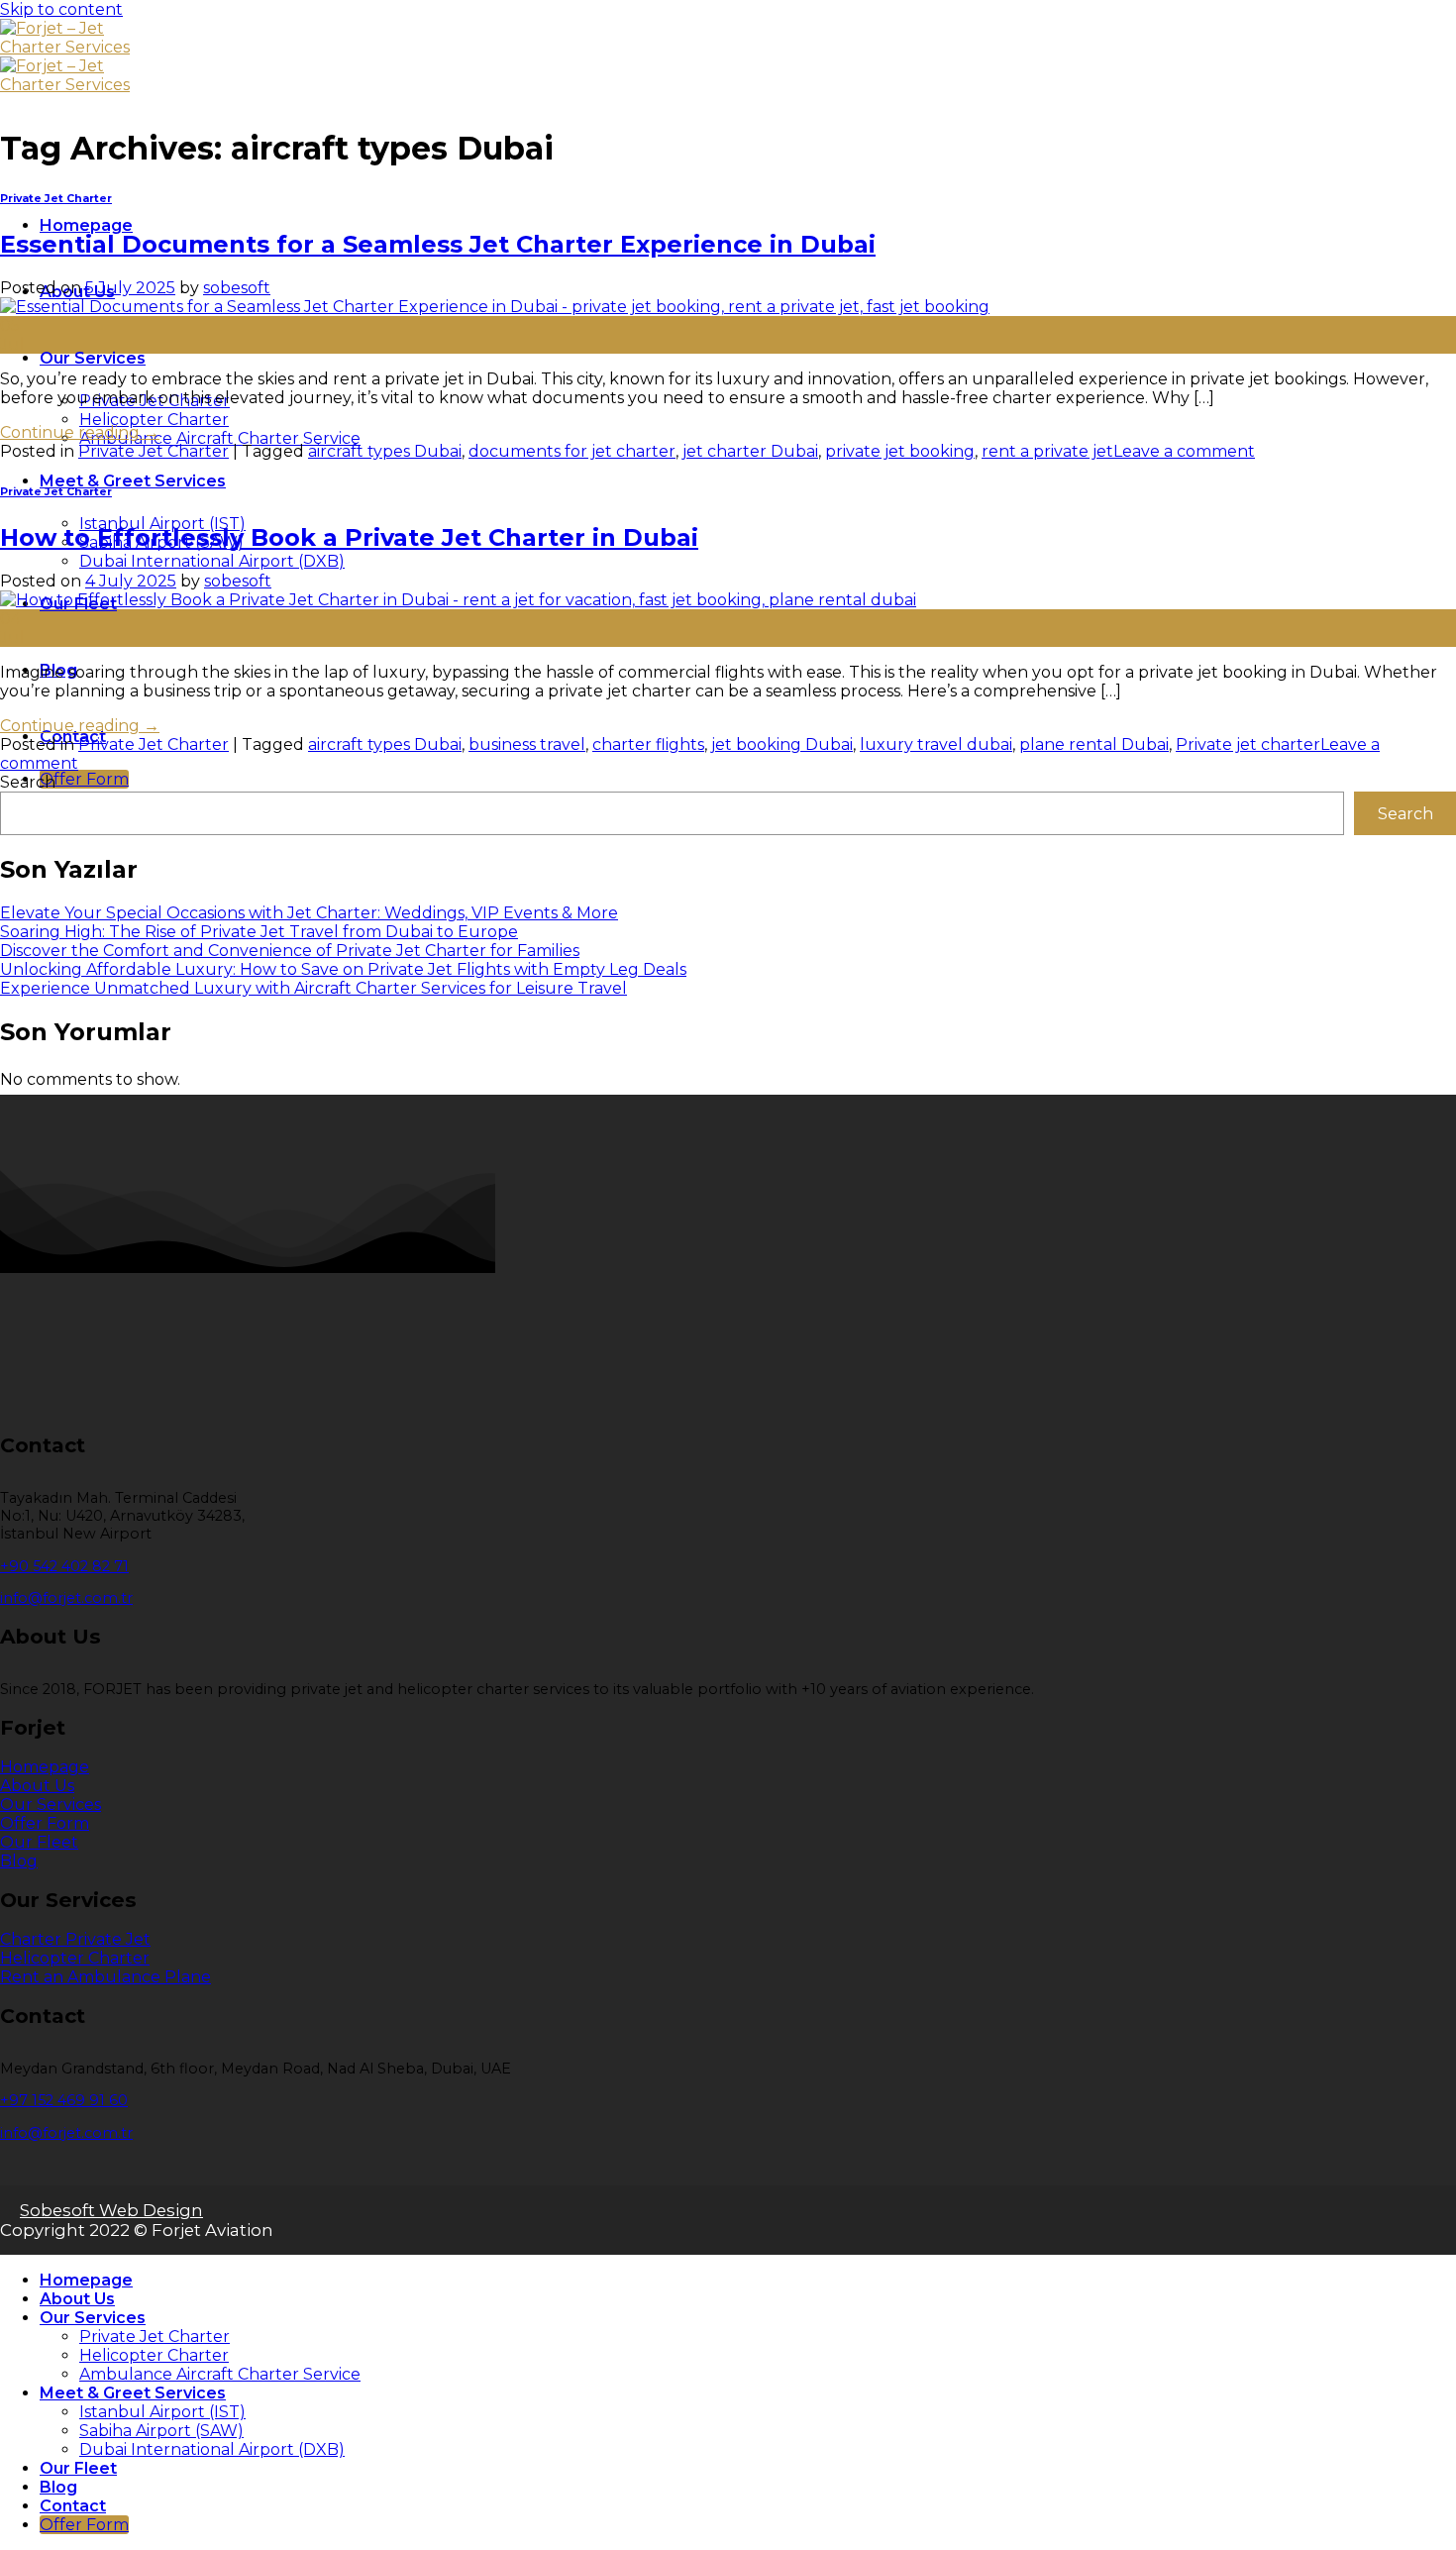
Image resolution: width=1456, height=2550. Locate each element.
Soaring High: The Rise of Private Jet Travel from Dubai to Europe (259, 932)
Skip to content (61, 9)
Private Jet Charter (56, 199)
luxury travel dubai (936, 744)
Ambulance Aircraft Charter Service (220, 438)
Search (28, 782)
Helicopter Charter (154, 420)
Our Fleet (78, 2468)
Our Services (93, 358)
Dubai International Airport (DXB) (212, 561)
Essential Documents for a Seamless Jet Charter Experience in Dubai (438, 244)
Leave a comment (1184, 451)
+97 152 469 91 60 (64, 2100)
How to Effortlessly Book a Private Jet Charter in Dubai (349, 537)
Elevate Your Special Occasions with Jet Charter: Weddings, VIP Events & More (309, 913)
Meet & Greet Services (133, 481)
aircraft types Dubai (385, 451)
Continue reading (80, 432)
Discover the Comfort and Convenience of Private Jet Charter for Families (290, 951)
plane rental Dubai (1094, 744)
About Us (77, 2299)
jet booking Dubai (782, 744)
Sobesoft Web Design (111, 2210)
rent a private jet (1047, 451)
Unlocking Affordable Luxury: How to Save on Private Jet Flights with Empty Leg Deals (343, 969)
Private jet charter (1248, 744)
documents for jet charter (572, 451)
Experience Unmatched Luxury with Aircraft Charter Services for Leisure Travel (313, 988)
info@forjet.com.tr (66, 1598)
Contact (73, 2506)
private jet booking (900, 451)
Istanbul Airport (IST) (162, 2412)
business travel (527, 744)
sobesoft (237, 288)
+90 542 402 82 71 (64, 1566)
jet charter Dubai (750, 451)
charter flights (648, 744)
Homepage (86, 225)
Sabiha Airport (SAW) (161, 2431)
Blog (58, 2487)
